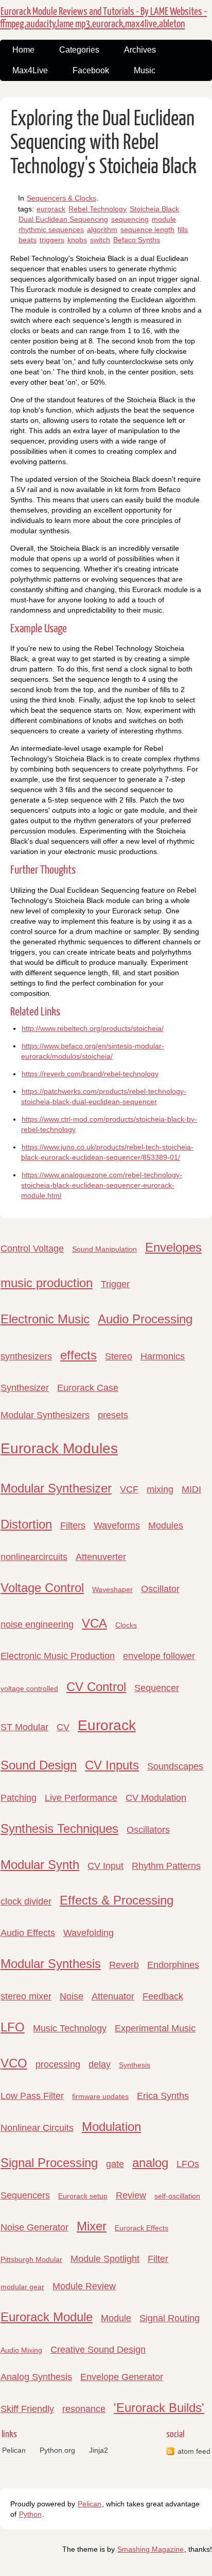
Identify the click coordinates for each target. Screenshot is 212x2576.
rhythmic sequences (51, 229)
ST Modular (24, 1727)
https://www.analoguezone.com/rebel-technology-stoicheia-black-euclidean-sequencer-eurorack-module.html (102, 1185)
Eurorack (107, 1725)
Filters (73, 1525)
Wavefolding (89, 1933)
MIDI (191, 1489)
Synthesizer (25, 1388)
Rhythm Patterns (166, 1866)
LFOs (188, 2164)
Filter (158, 2259)
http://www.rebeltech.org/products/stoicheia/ (93, 1028)
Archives (140, 50)
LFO (13, 2027)
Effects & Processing (117, 1900)
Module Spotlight (105, 2259)
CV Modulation (156, 1798)
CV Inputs (112, 1765)
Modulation (111, 2127)
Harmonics (163, 1356)
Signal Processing (49, 2163)
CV (63, 1727)
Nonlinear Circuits (37, 2128)
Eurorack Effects (142, 2228)
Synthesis (135, 2065)
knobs (77, 240)
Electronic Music (45, 1319)
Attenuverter (101, 1557)
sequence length (147, 229)
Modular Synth (40, 1865)
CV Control (96, 1687)
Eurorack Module (47, 2317)
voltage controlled (29, 1688)
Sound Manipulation (104, 1249)
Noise (72, 1996)
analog (150, 2163)
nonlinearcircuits (34, 1557)
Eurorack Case (88, 1388)
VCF (129, 1489)
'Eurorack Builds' (159, 2408)
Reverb (124, 1965)
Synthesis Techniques (59, 1828)
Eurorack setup (83, 2196)
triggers (52, 240)
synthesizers (26, 1356)
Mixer (92, 2226)
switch (100, 240)
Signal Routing (170, 2318)
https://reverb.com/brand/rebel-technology (90, 1074)
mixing (160, 1489)
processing (58, 2064)
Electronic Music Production (58, 1656)
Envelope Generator (122, 2377)
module (164, 219)
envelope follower (159, 1656)
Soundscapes (175, 1766)
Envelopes (173, 1247)
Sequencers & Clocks (61, 198)
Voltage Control (42, 1588)
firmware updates (100, 2096)
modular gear (22, 2287)
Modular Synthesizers (45, 1415)
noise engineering (37, 1625)
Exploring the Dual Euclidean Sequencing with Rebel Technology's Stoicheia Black (103, 143)
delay (100, 2064)
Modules (166, 1525)
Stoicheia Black (154, 209)
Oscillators (148, 1830)
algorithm (102, 229)
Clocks (126, 1625)
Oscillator (160, 1589)
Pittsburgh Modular (31, 2259)
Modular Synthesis (51, 1964)
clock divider (26, 1901)
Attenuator (113, 1996)
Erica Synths (163, 2096)
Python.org (57, 2450)
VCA (94, 1623)
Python (30, 2514)
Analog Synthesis (36, 2377)
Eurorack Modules (59, 1448)
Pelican (14, 2450)
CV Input (105, 1866)
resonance (84, 2409)
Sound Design (39, 1765)
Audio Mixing (21, 2350)
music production (47, 1283)
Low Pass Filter (32, 2096)
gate (115, 2164)
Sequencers (25, 2195)
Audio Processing (145, 1319)
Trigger (115, 1284)
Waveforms (117, 1525)
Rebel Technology (98, 209)
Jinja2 (99, 2450)
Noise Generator (34, 2227)
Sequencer (157, 1688)
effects (78, 1355)
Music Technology (70, 2028)
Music (145, 70)
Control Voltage (32, 1249)
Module (116, 2318)
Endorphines (173, 1965)
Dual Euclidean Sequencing (63, 219)
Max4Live (30, 70)
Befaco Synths (137, 240)
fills (183, 229)
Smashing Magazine (151, 2549)
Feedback (163, 1996)
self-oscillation (177, 2196)
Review (131, 2195)
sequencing (130, 219)
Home (23, 50)
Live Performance (81, 1798)
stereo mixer (26, 1996)
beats (28, 240)
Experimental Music (155, 2028)
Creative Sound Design (98, 2350)
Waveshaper (112, 1589)
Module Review (84, 2286)
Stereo (119, 1356)
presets (113, 1415)
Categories (79, 50)
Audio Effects (28, 1933)
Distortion (26, 1524)
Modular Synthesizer (56, 1488)
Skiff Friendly (27, 2409)
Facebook (91, 70)
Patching (19, 1798)
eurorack (51, 209)
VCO (14, 2063)
